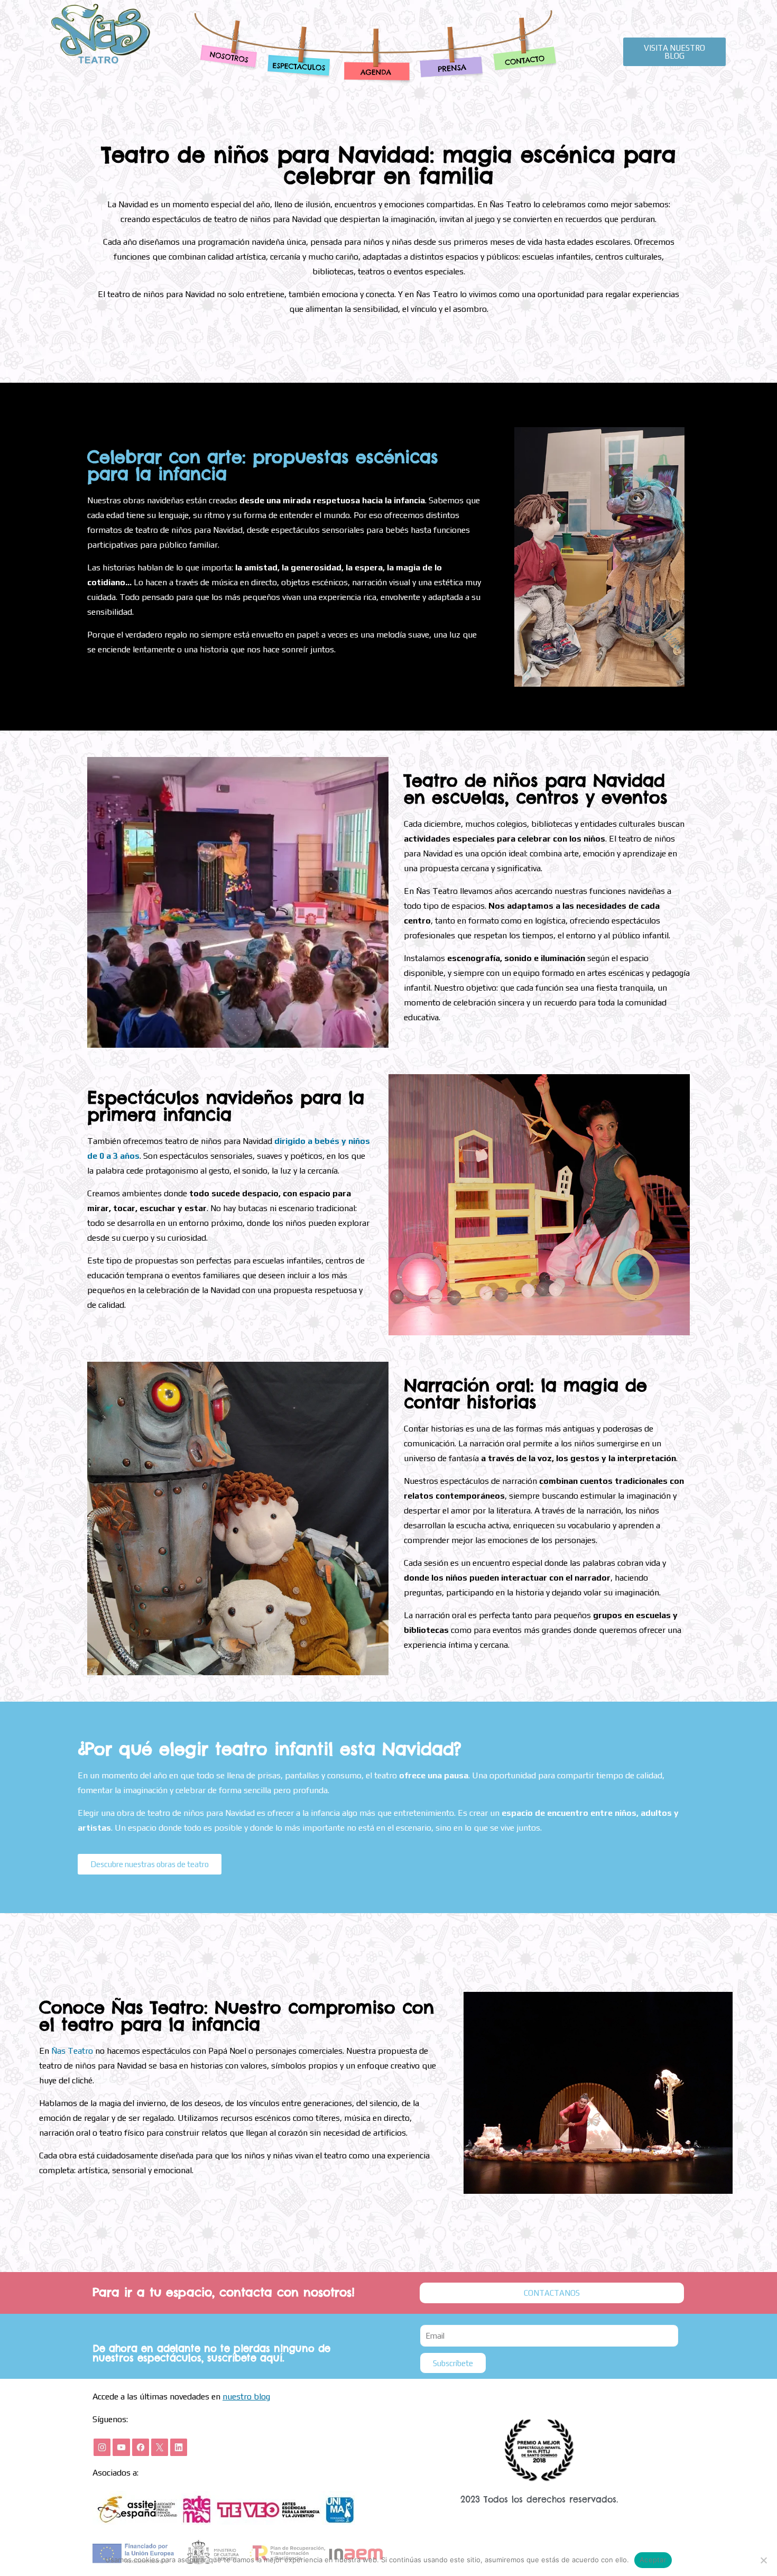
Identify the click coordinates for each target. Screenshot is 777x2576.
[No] (764, 2560)
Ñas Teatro (72, 2051)
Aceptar (653, 2560)
